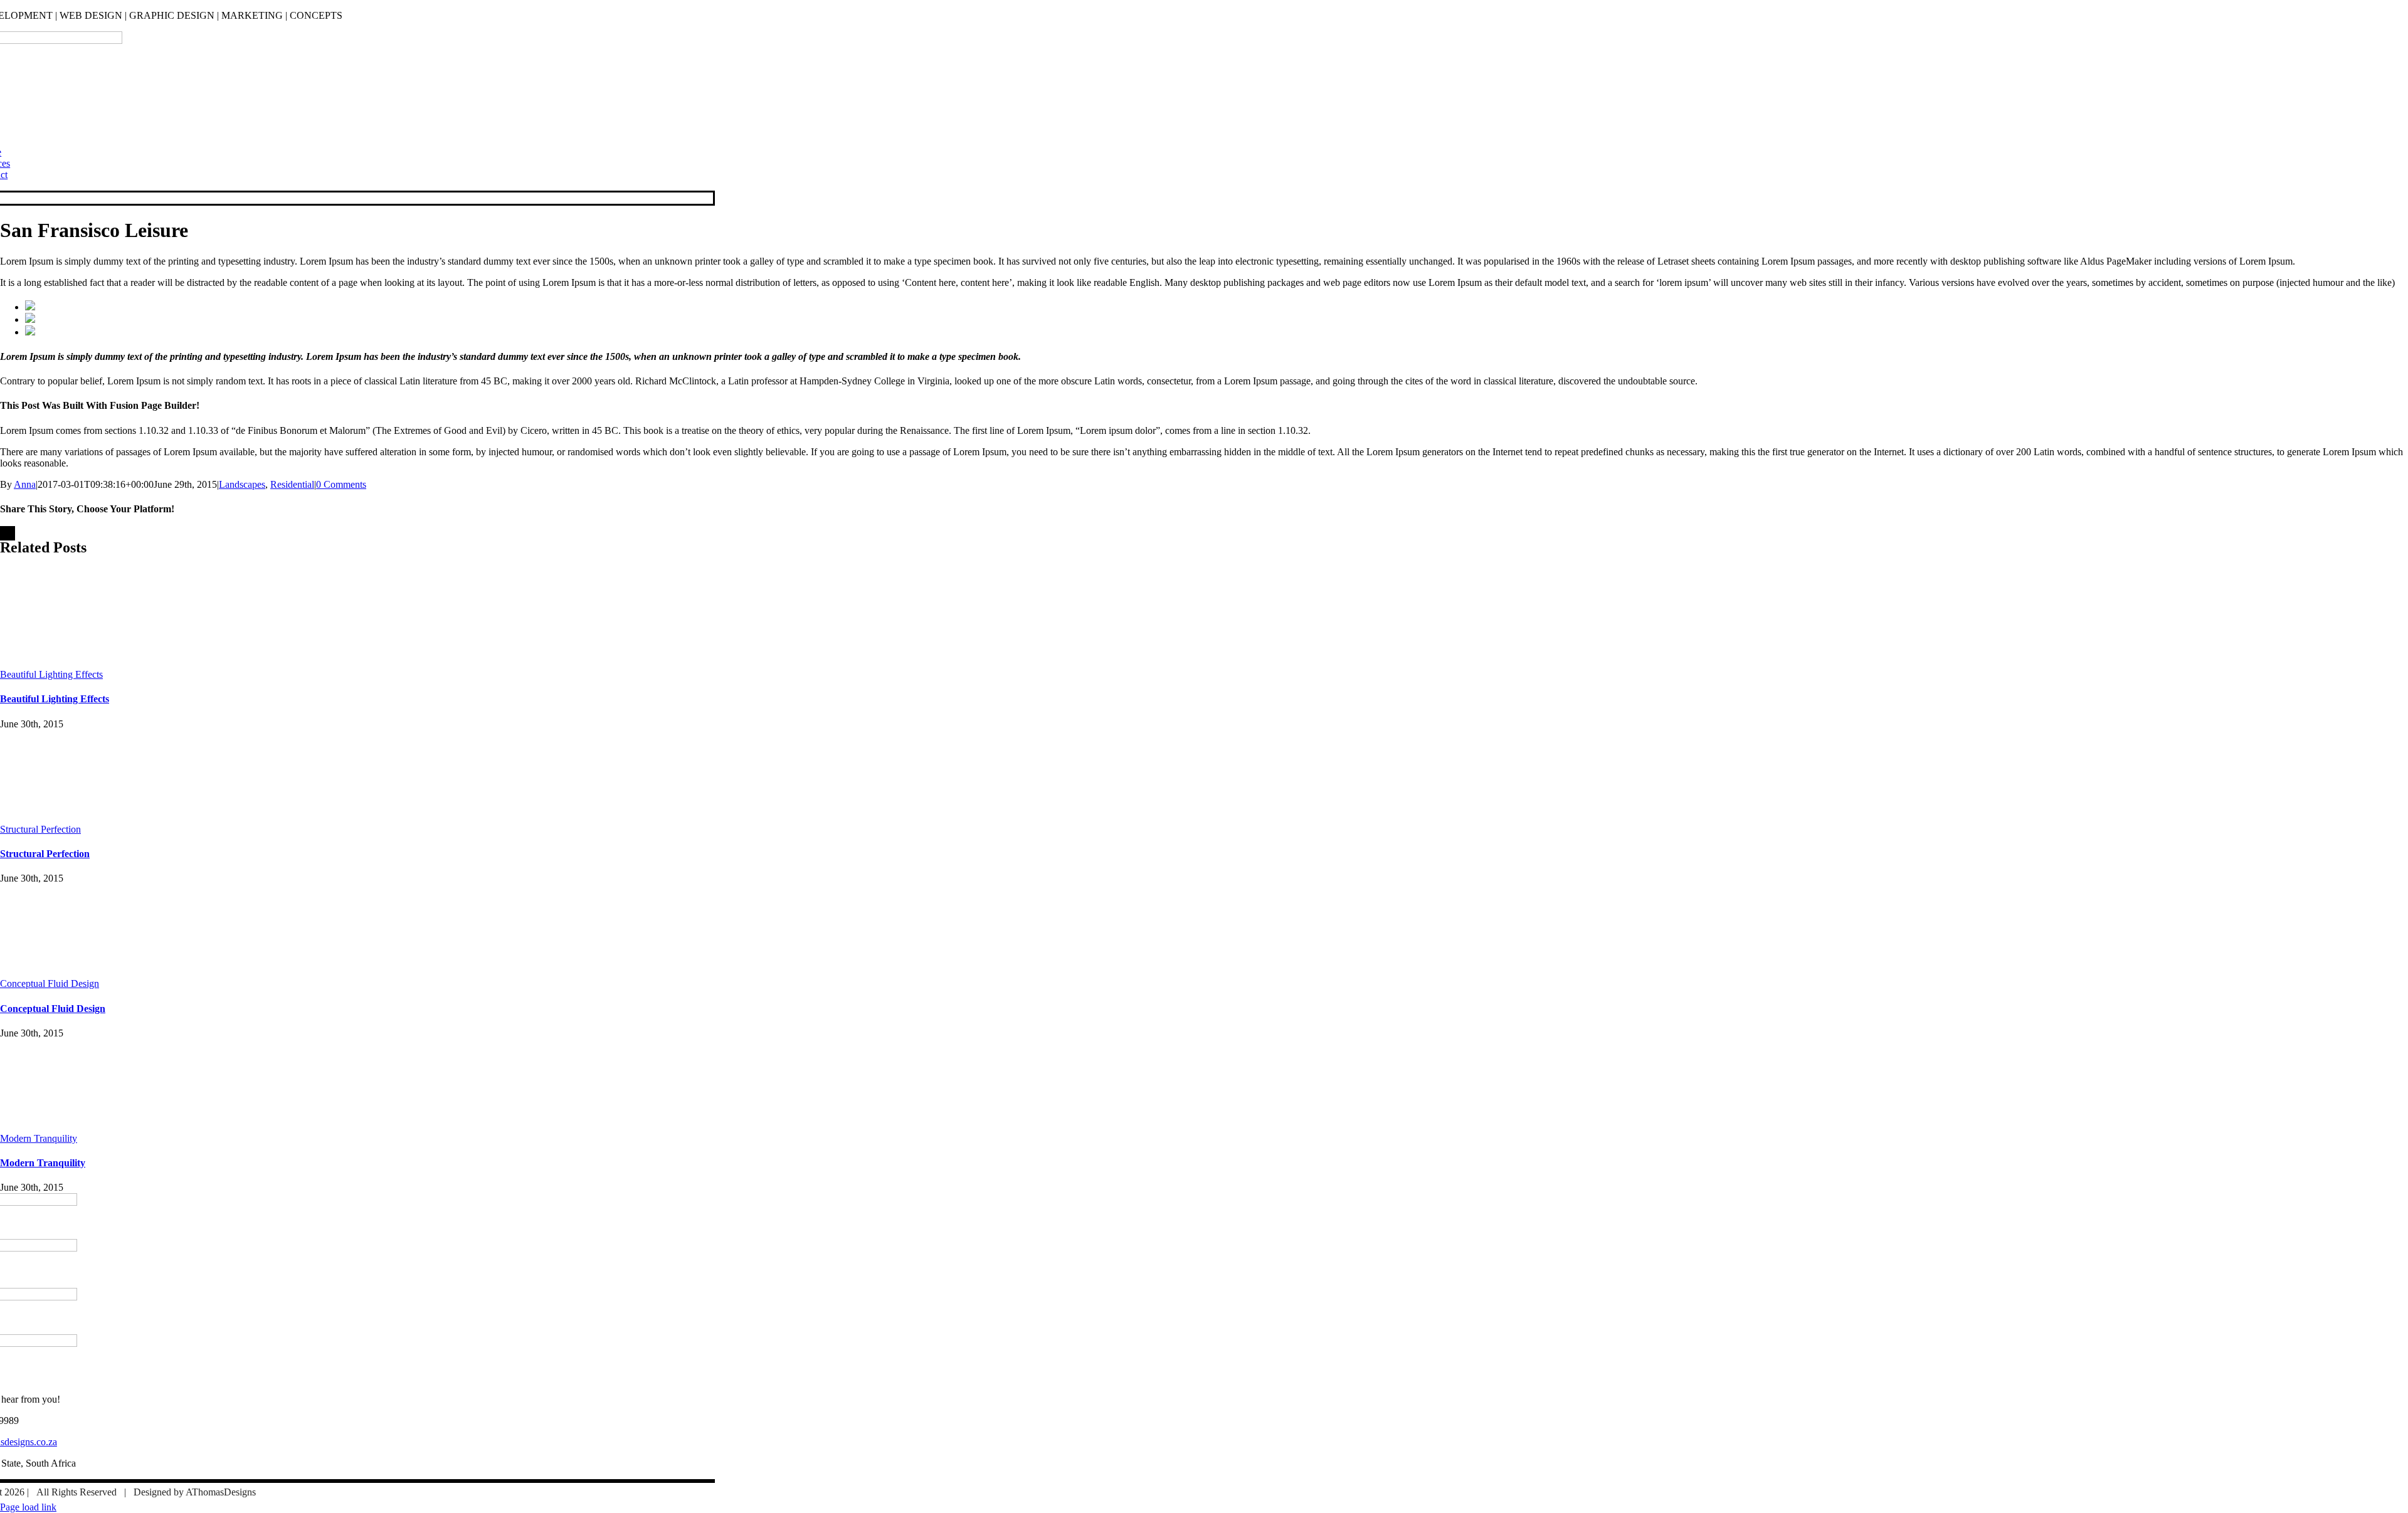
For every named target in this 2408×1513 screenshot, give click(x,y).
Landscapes (242, 484)
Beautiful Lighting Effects (51, 674)
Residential (292, 484)
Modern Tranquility (39, 1138)
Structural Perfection (40, 829)
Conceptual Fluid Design (50, 983)
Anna (25, 484)
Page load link (28, 1507)
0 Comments (341, 484)
